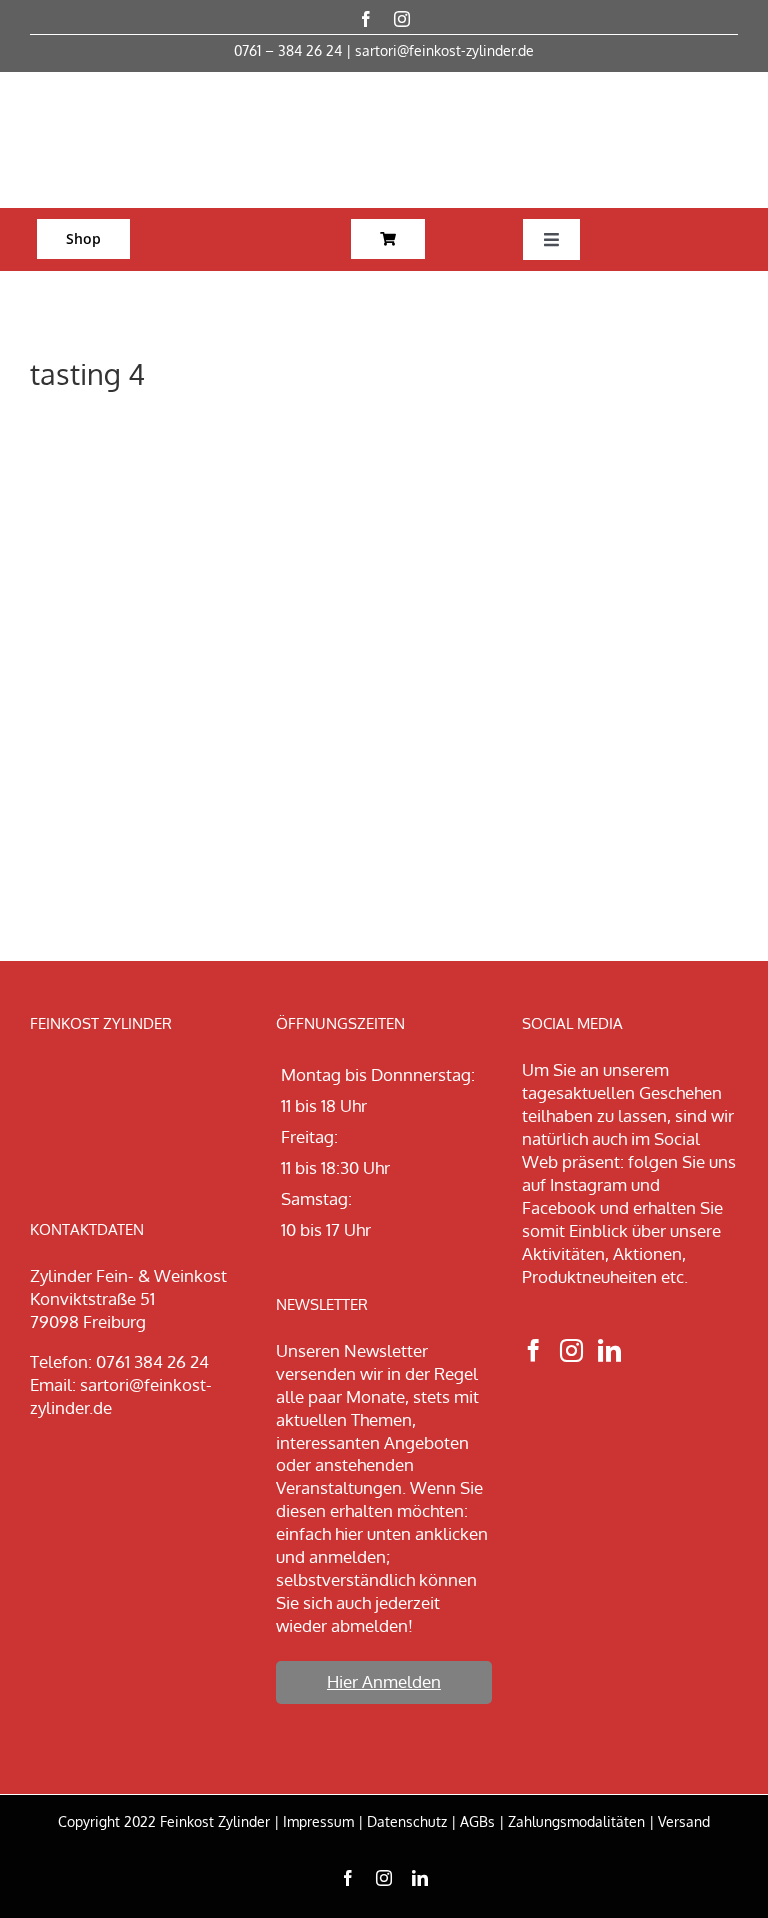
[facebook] (366, 19)
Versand (684, 1821)
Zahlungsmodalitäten (576, 1821)
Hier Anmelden (384, 1681)
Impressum (318, 1821)
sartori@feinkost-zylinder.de (444, 50)
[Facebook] (533, 1350)
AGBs (477, 1821)
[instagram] (402, 19)
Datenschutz (407, 1821)
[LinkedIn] (609, 1350)
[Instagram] (571, 1350)
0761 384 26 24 (152, 1361)
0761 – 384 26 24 (288, 50)
